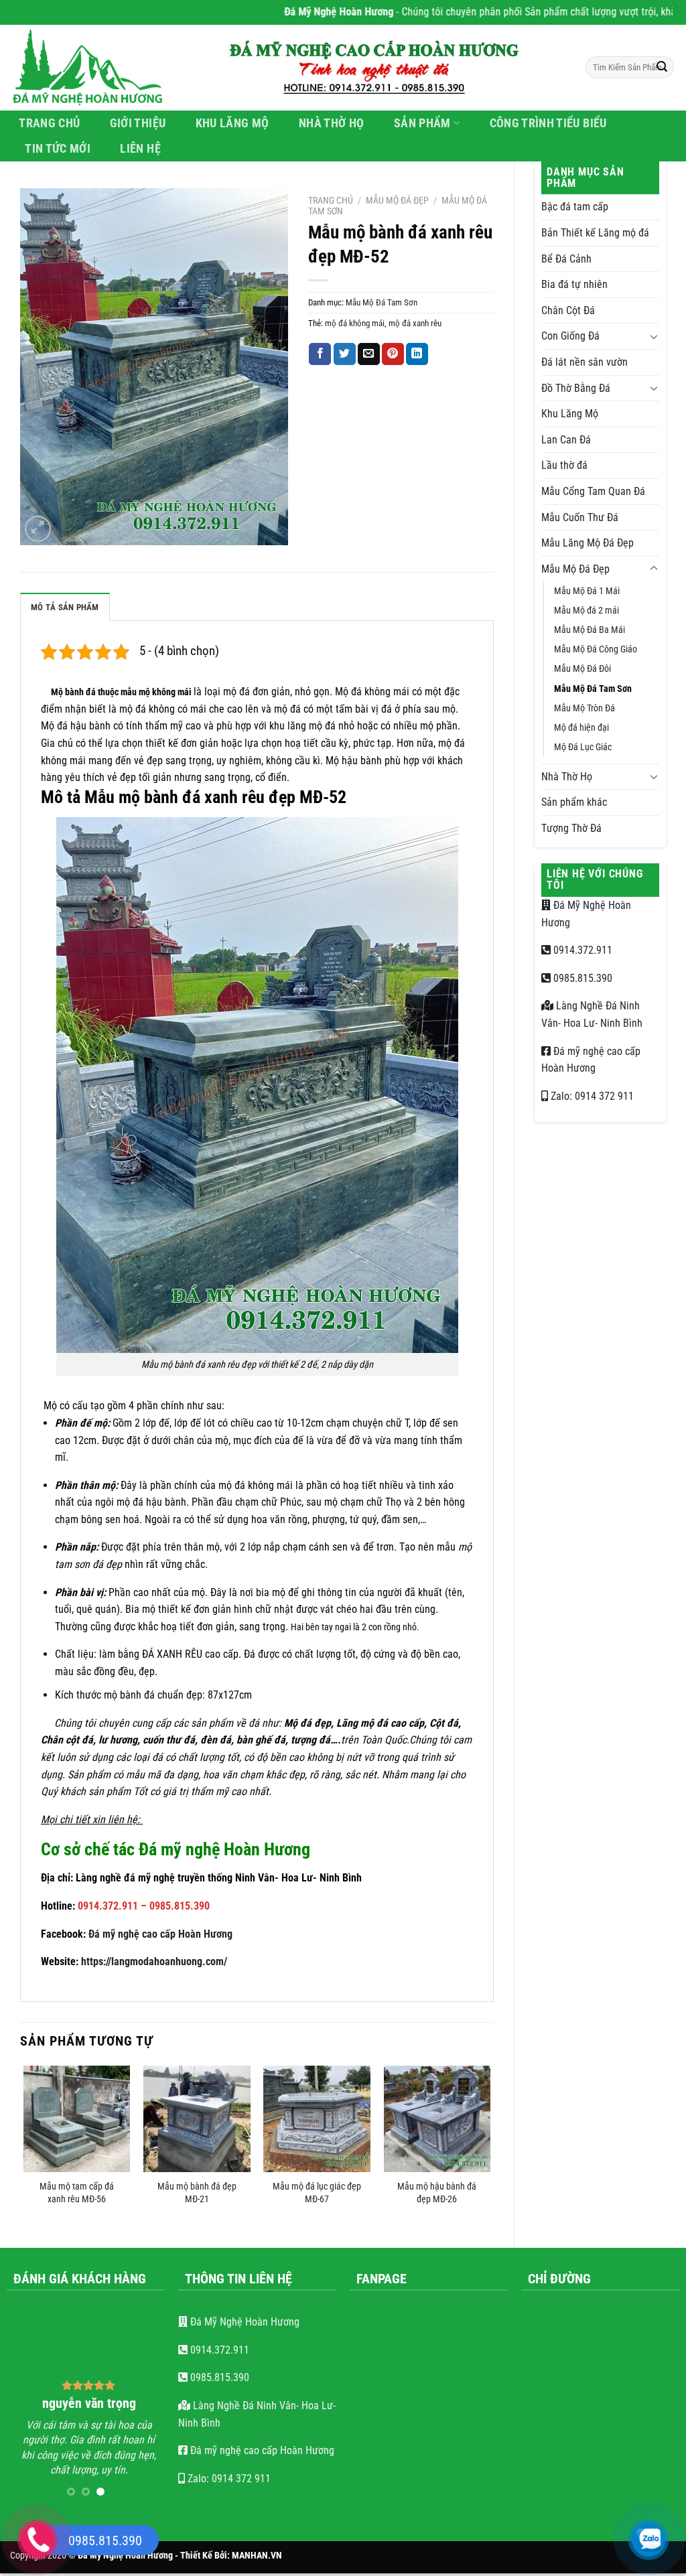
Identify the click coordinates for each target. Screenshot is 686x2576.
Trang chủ (331, 200)
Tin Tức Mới (58, 149)
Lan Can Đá (566, 440)
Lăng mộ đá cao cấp (380, 1723)
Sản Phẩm (422, 123)
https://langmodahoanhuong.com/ (154, 1961)
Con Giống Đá (570, 336)
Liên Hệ (140, 149)
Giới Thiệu (138, 123)
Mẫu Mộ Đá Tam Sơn (593, 689)
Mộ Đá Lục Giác (583, 747)
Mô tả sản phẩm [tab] (65, 607)
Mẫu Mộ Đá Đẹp (575, 569)
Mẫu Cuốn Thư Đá (580, 517)
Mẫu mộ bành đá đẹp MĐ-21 (197, 2193)
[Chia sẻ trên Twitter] (345, 354)
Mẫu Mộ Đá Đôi (582, 669)
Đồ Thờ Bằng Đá (576, 388)
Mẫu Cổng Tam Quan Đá (593, 491)
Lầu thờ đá (564, 465)
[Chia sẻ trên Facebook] (320, 354)
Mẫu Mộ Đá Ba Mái (590, 630)
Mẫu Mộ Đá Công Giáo (596, 649)
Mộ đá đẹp (307, 1723)
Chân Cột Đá (568, 310)
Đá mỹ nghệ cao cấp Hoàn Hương (160, 1934)
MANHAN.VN (257, 2546)
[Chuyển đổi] (654, 336)
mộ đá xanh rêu (415, 323)
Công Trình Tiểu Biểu (548, 123)
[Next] (490, 2145)
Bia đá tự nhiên (574, 284)
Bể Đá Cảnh (566, 259)
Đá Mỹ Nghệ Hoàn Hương (244, 2322)
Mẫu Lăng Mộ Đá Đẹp (588, 543)
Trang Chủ (49, 123)
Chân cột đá (67, 1740)
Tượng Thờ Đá (571, 828)
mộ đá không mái (355, 323)
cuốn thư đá (169, 1740)
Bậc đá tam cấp (575, 207)
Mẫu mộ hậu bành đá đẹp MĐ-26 (437, 2193)
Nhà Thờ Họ (332, 123)
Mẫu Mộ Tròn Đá (585, 708)
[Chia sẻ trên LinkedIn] (417, 354)
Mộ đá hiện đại (581, 728)
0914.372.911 (581, 950)
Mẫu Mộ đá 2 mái (587, 611)
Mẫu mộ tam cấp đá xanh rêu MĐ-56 (77, 2193)
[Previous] (24, 2145)
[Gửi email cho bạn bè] (369, 354)
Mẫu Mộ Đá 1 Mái (587, 591)
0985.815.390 (581, 978)
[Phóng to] (38, 529)
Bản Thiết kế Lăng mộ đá (595, 233)
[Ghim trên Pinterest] (393, 354)
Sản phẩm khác (574, 802)
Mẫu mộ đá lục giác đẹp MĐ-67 (317, 2193)
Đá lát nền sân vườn (585, 362)
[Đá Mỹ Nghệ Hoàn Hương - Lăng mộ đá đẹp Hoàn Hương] (95, 68)
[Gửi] (662, 68)
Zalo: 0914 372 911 (591, 1096)
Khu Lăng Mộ (232, 123)
